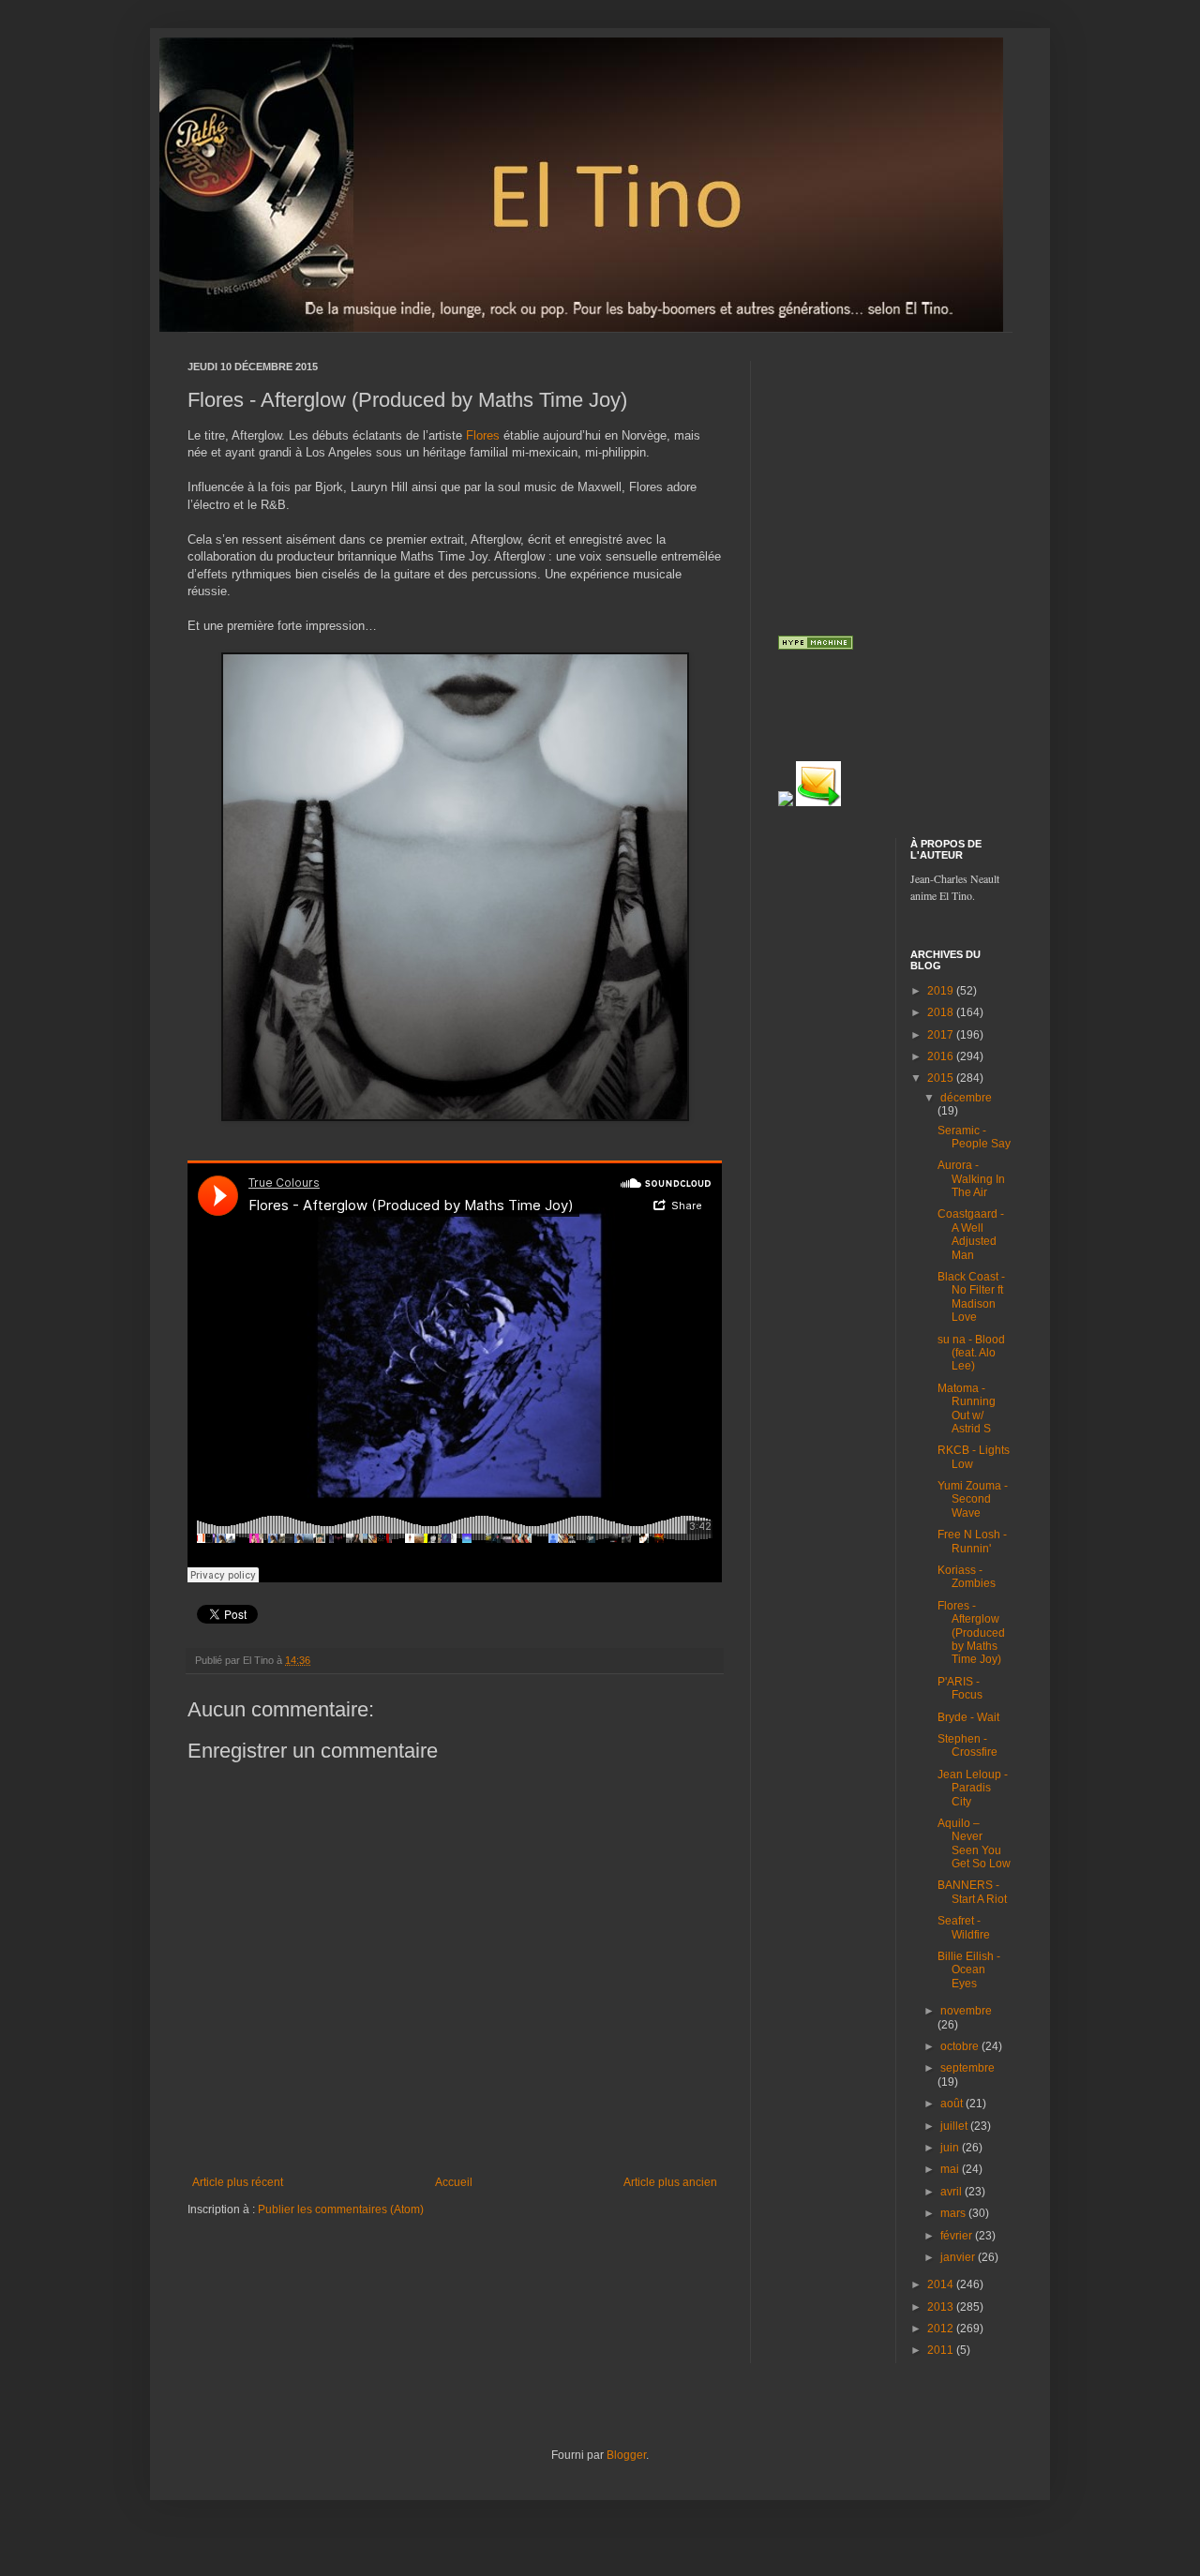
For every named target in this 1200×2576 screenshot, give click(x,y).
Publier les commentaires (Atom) (341, 2209)
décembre (966, 1098)
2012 (942, 2329)
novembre (966, 2011)
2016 (942, 1056)
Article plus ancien (670, 2182)
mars (954, 2213)
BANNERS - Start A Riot (972, 1892)
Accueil (454, 2182)
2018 (942, 1012)
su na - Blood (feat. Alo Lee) (971, 1353)
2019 (942, 991)
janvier (959, 2257)
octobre (961, 2046)
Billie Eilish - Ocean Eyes (969, 1970)
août (953, 2104)
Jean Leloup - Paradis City (973, 1788)
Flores (485, 435)
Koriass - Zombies (967, 1577)
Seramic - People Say (974, 1137)
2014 (942, 2284)
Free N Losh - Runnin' (972, 1541)
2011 (942, 2350)
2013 (942, 2307)
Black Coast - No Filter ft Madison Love (971, 1297)
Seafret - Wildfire (964, 1927)
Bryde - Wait (968, 1717)
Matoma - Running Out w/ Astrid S (967, 1408)
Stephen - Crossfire (967, 1745)
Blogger (626, 2455)
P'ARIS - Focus (960, 1688)
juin (951, 2148)
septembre (967, 2068)
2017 (942, 1035)
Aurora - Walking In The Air (971, 1179)
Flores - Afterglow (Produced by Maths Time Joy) (971, 1633)
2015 (942, 1078)
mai (951, 2169)
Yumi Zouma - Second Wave (973, 1499)
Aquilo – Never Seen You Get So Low (974, 1843)
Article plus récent (238, 2182)
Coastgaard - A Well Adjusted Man (971, 1234)
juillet (955, 2126)
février (958, 2236)
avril (952, 2192)
